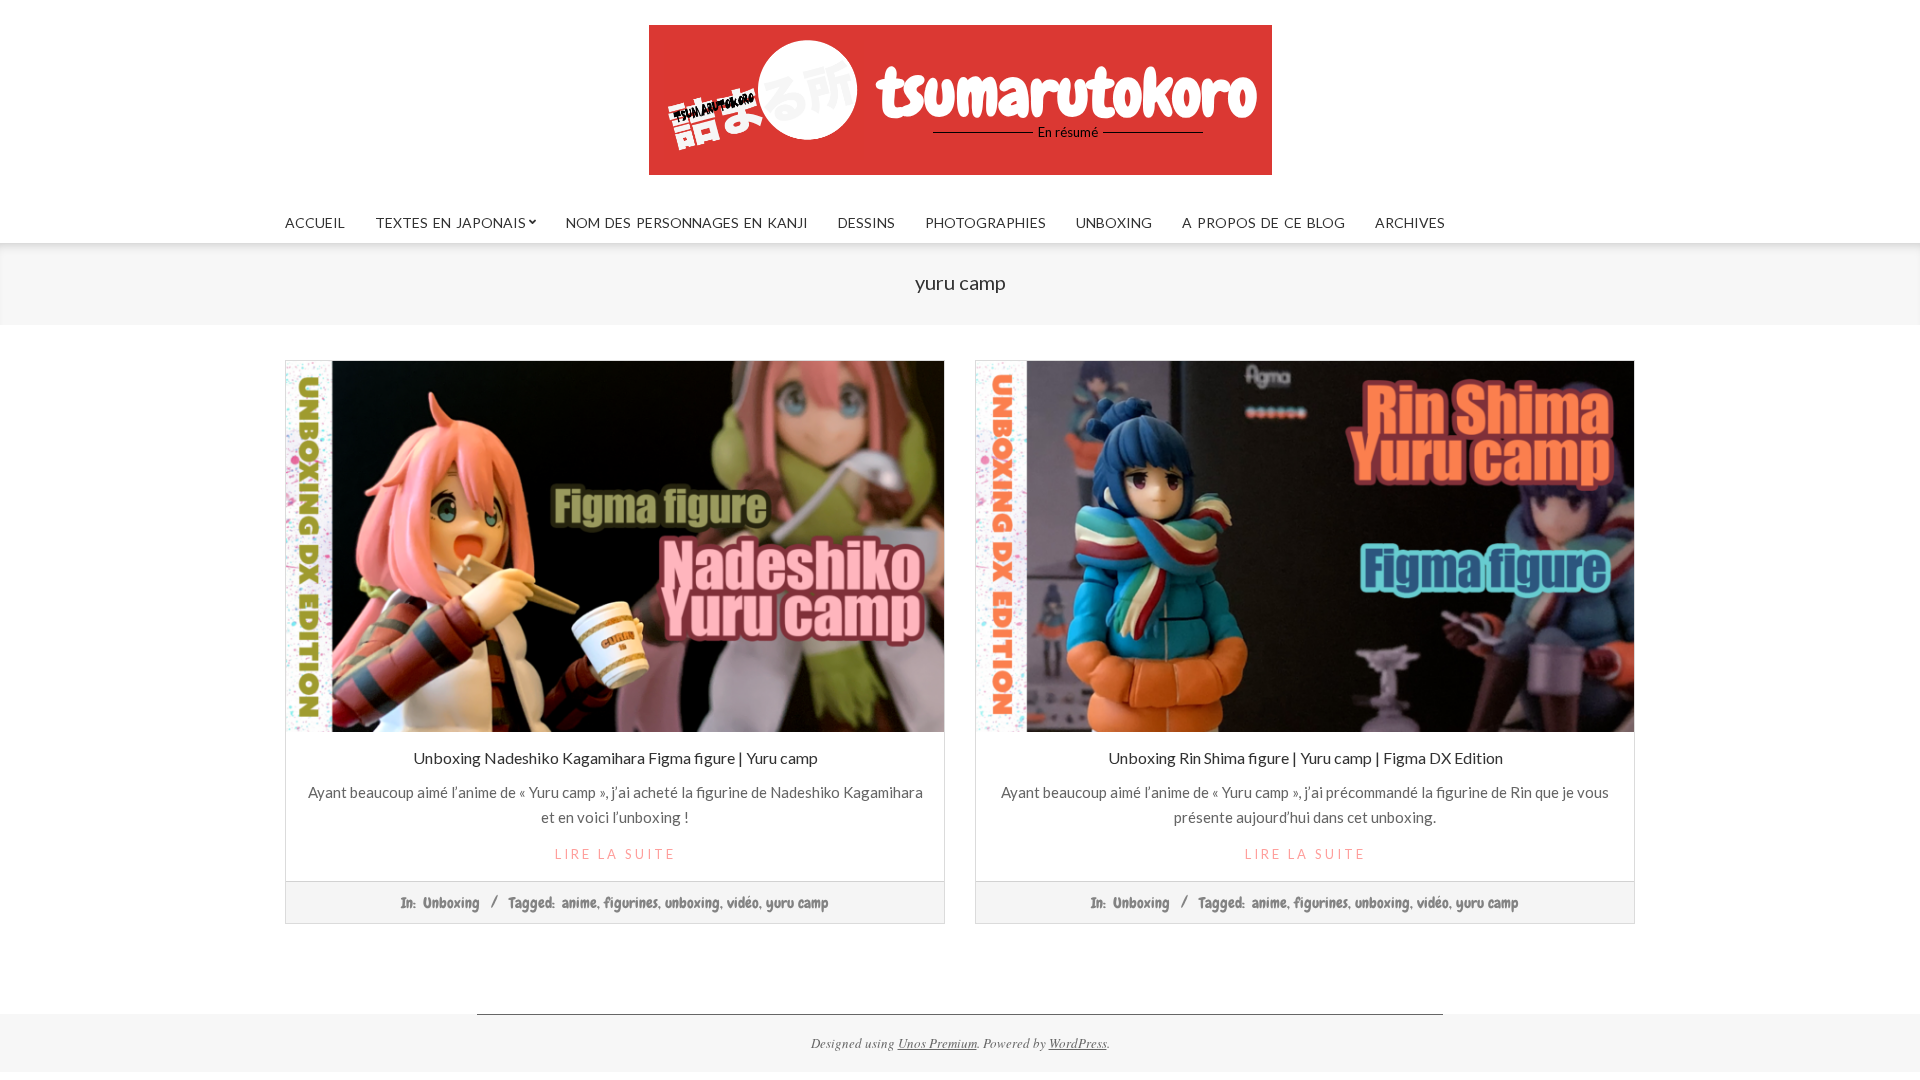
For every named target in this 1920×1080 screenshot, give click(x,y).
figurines (631, 903)
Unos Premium (937, 1043)
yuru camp (797, 903)
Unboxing (451, 903)
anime (579, 903)
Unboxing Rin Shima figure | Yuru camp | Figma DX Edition (1305, 757)
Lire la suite (615, 854)
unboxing (692, 903)
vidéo (743, 903)
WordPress (1078, 1043)
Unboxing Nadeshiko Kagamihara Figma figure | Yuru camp (615, 757)
